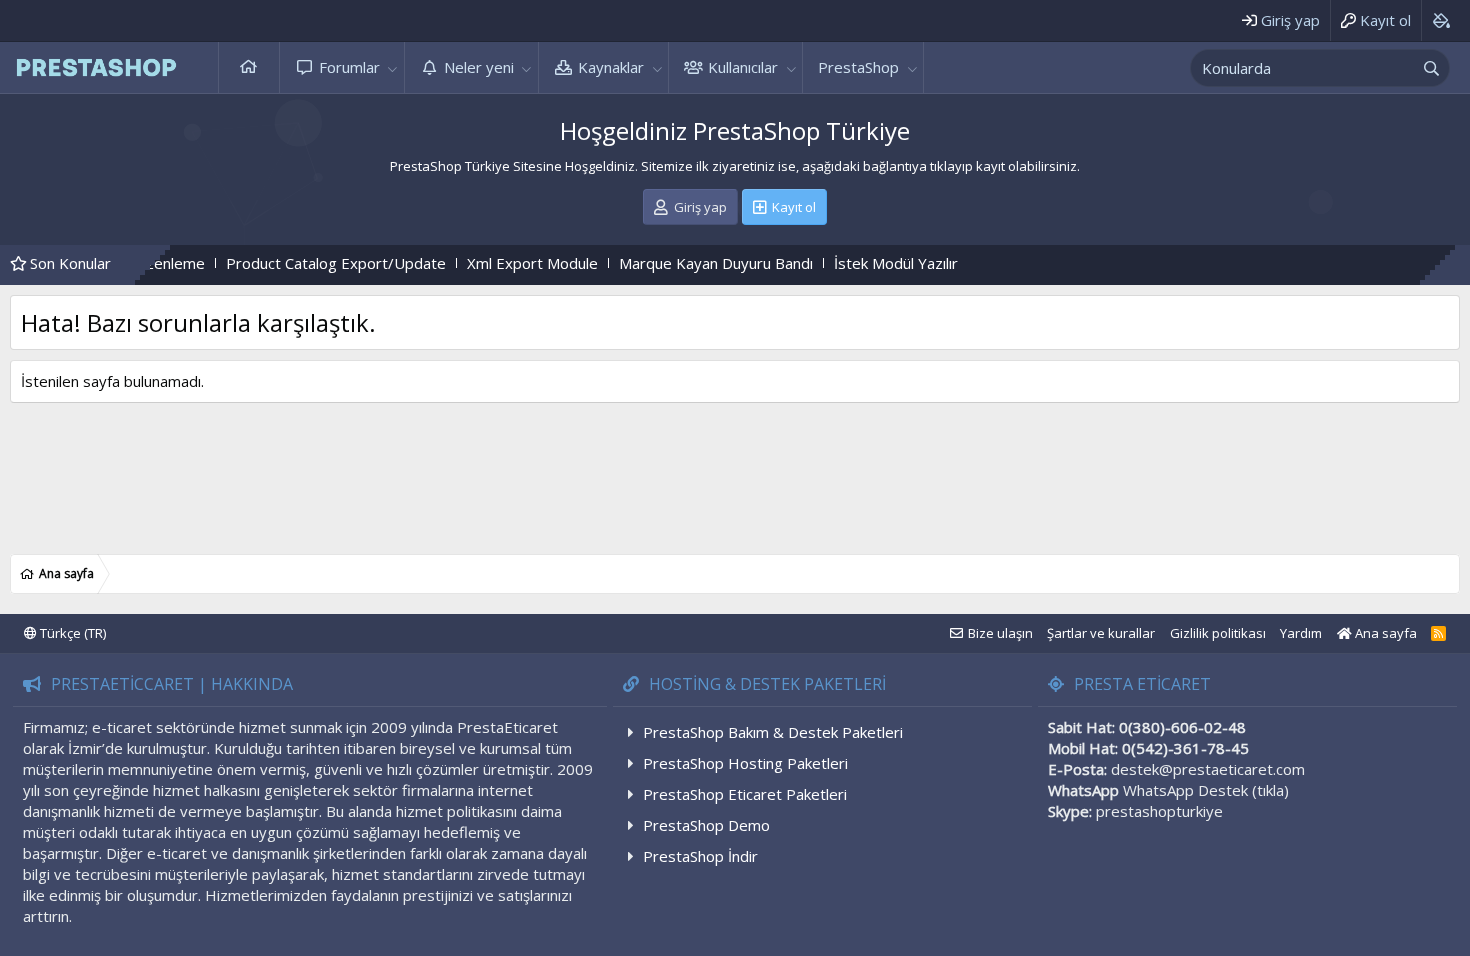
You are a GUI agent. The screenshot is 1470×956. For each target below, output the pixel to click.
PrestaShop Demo (706, 825)
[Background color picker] (1440, 20)
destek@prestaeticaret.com (1208, 769)
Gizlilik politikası (1218, 633)
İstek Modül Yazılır (864, 263)
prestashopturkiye (1159, 811)
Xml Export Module (500, 263)
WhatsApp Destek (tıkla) (1206, 790)
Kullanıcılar (743, 67)
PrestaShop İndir (700, 856)
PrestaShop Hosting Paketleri (745, 763)
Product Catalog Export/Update (304, 263)
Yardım (1301, 633)
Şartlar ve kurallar (1101, 633)
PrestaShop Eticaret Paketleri (745, 794)
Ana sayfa (249, 67)
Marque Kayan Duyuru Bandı (684, 263)
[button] (393, 67)
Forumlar (349, 67)
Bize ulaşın (1000, 633)
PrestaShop (858, 67)
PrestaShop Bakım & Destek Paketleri (773, 732)
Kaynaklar (611, 67)
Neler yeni (479, 67)
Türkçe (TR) (71, 633)
